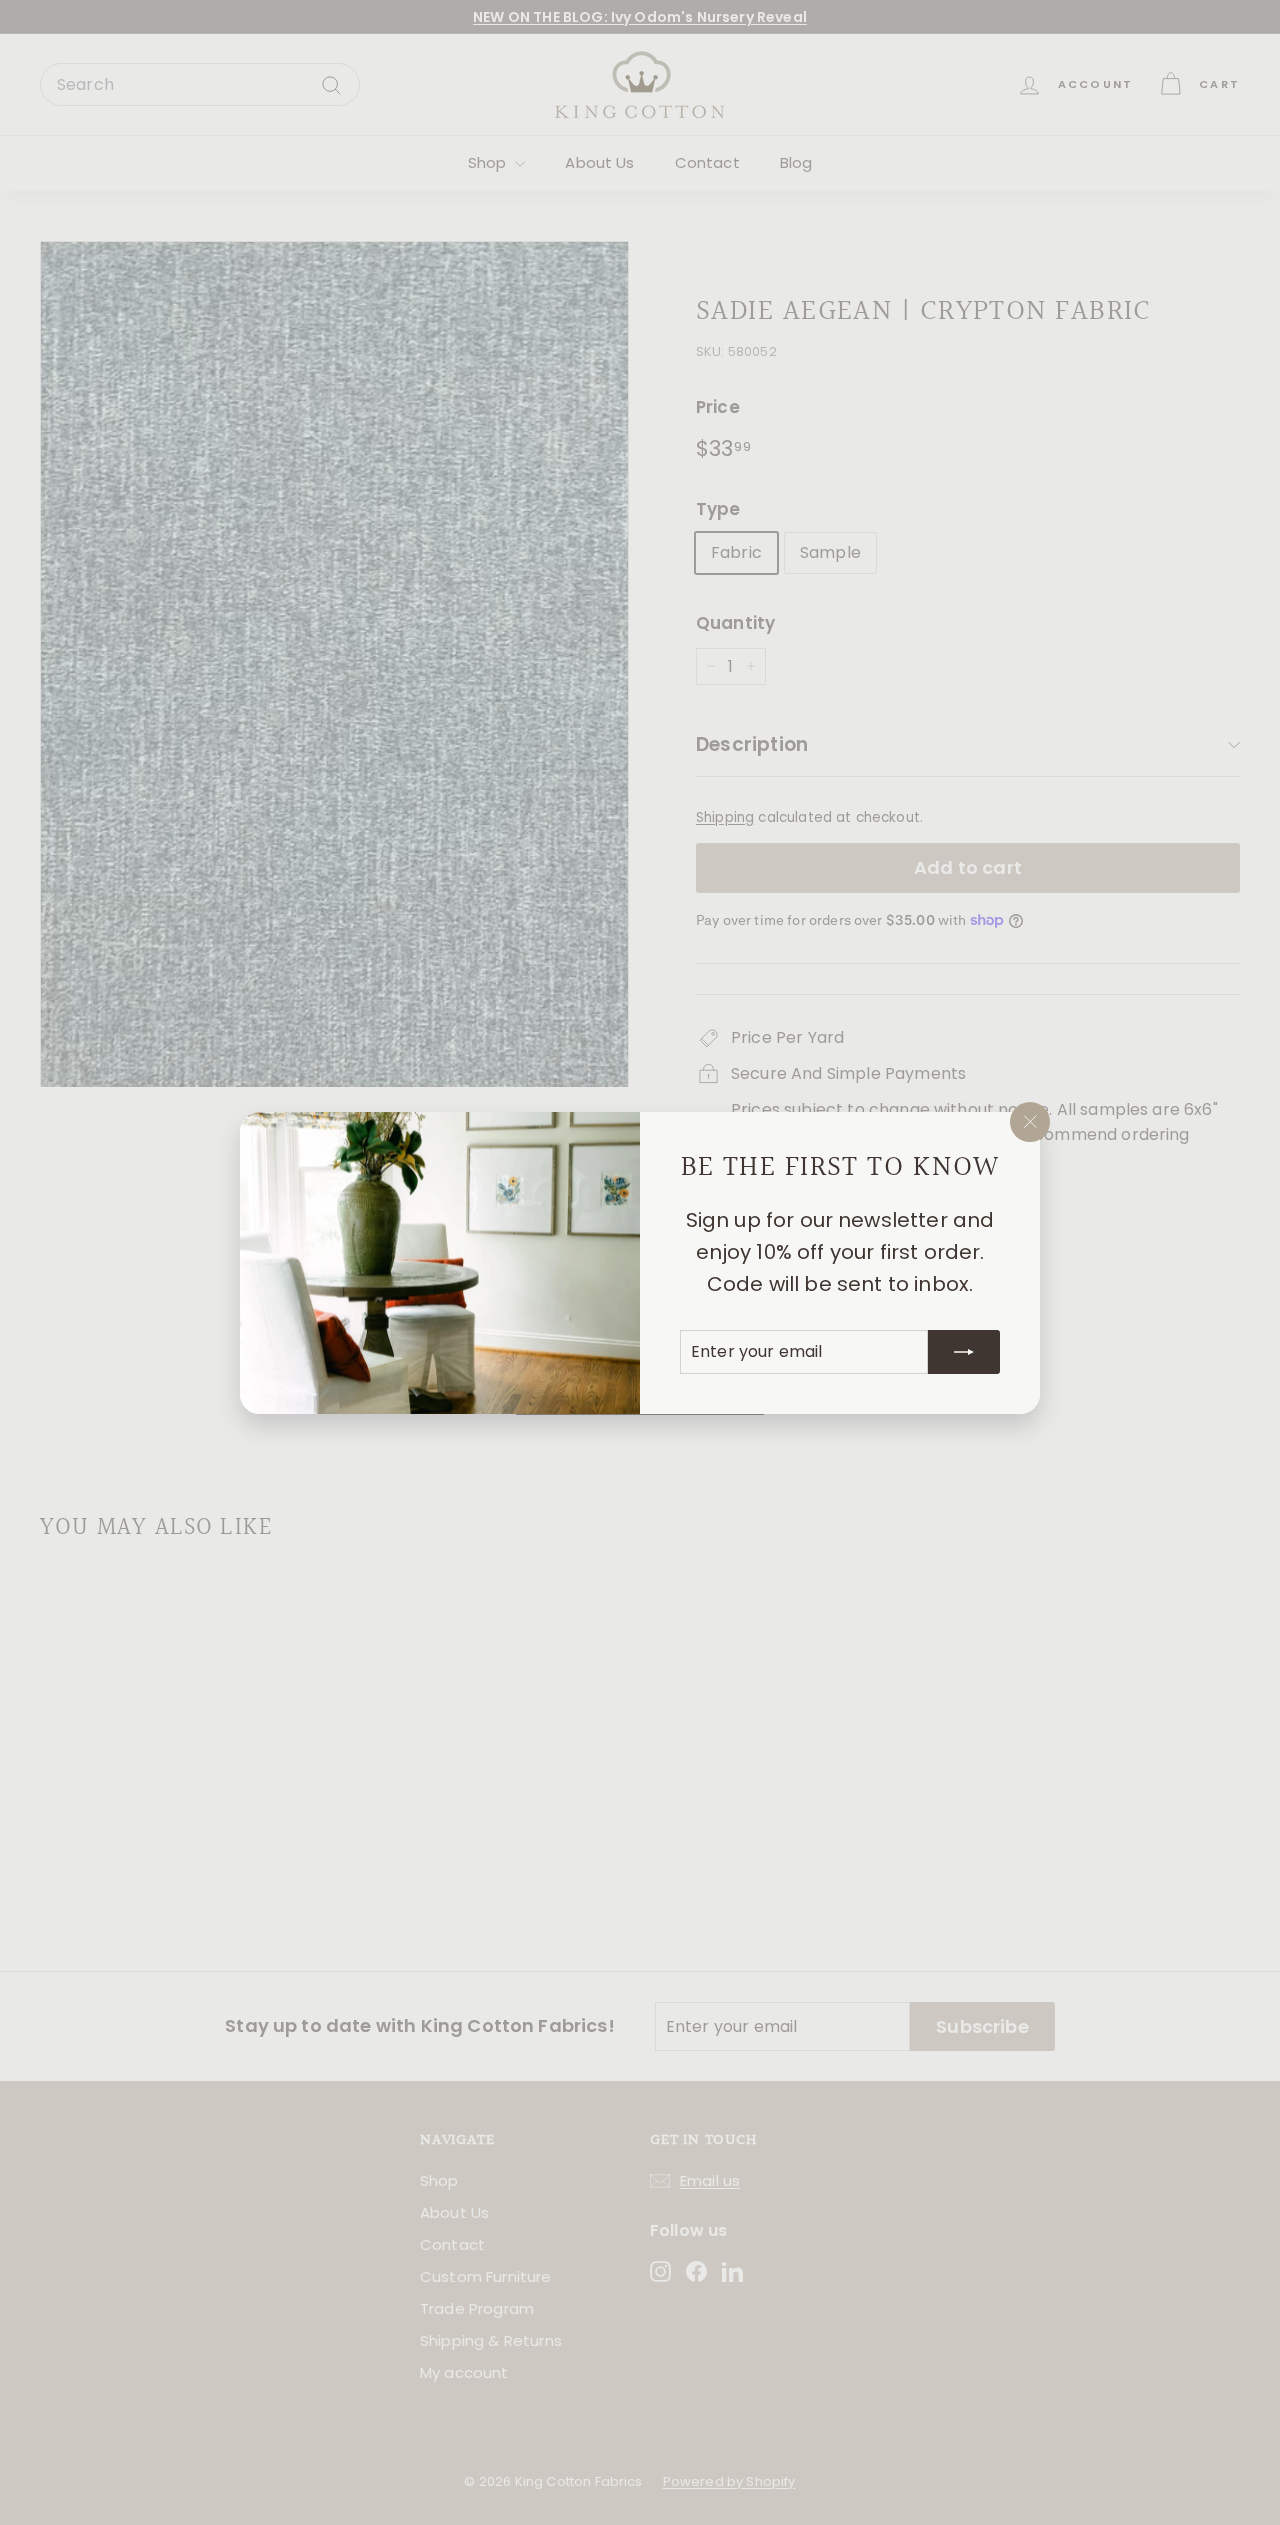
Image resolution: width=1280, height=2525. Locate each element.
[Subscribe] (964, 1351)
